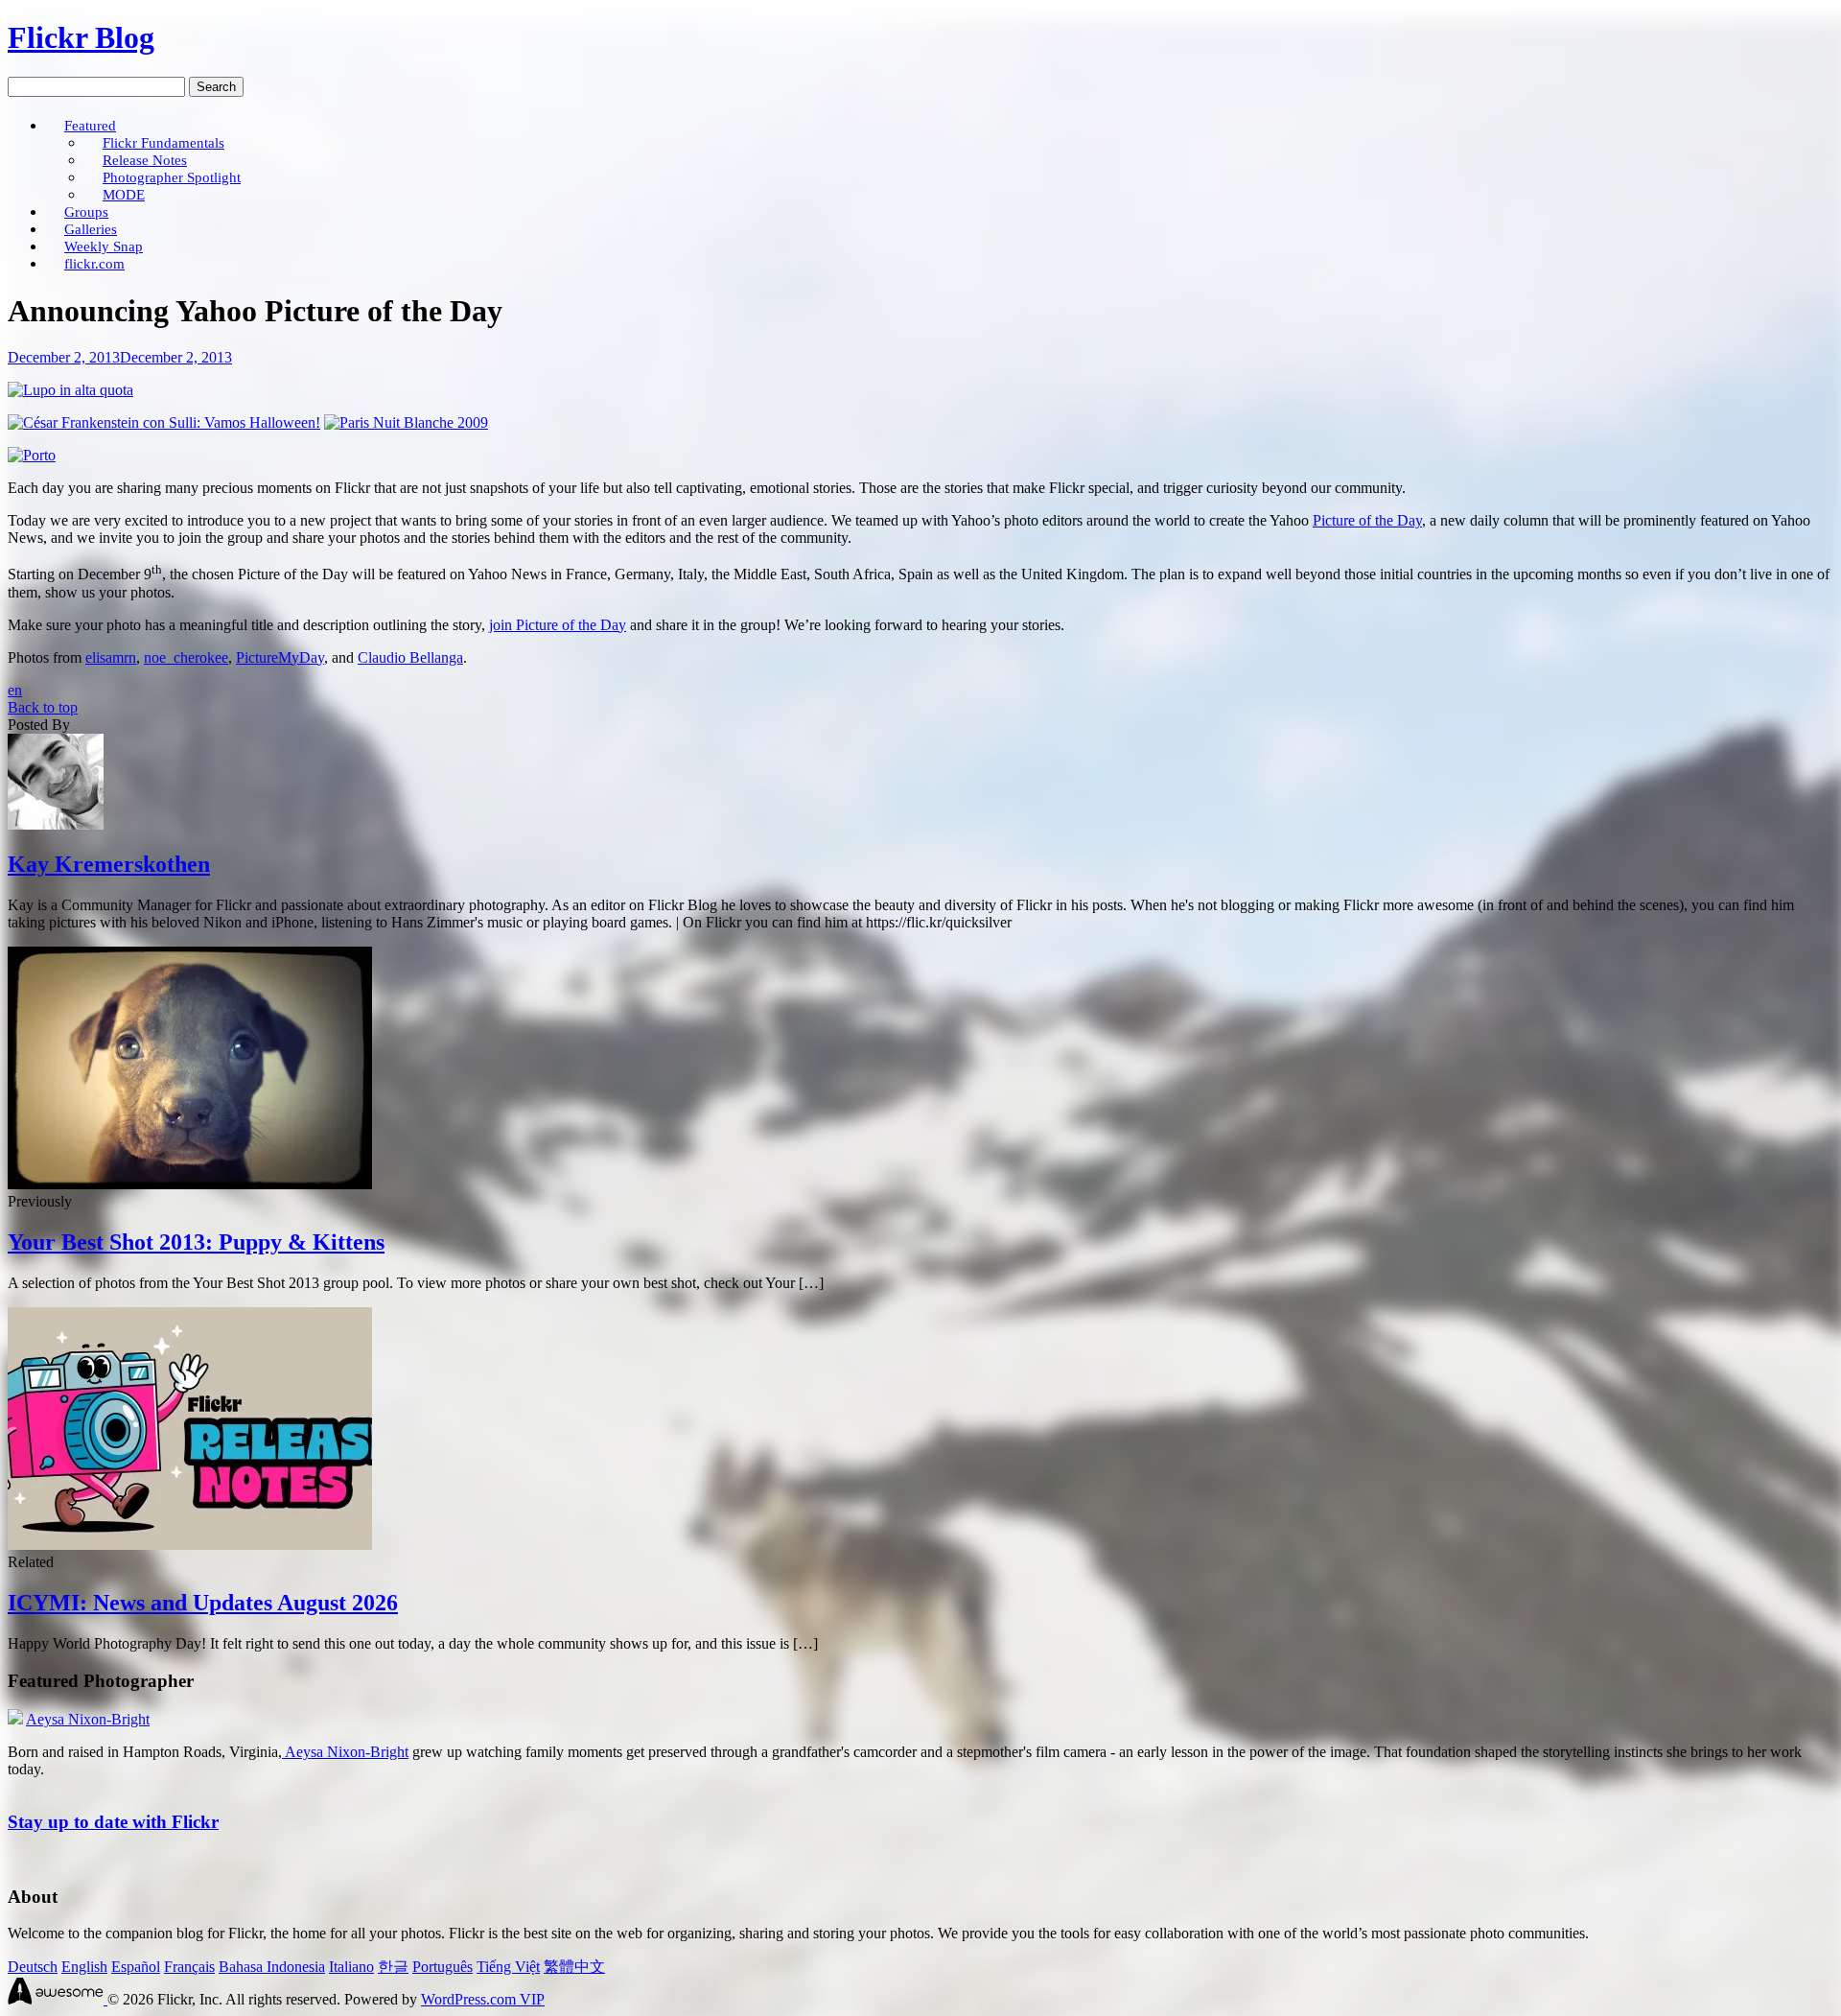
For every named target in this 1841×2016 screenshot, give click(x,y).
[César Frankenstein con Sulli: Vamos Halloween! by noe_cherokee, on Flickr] (164, 422)
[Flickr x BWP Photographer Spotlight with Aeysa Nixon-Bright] (15, 1719)
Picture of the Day (1367, 520)
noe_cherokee (186, 657)
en (15, 690)
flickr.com (94, 263)
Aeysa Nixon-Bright (88, 1719)
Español (136, 1967)
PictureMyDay (280, 657)
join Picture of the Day (558, 625)
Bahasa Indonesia (272, 1967)
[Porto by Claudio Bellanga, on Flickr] (32, 455)
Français (189, 1967)
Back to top (43, 707)
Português (443, 1967)
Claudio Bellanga (410, 657)
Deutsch (33, 1967)
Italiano (351, 1967)
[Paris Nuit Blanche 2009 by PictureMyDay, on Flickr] (406, 422)
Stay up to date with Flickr (113, 1822)
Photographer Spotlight (172, 177)
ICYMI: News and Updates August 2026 (203, 1603)
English (84, 1967)
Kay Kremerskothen (109, 864)
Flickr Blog (81, 37)
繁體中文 (574, 1967)
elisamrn (111, 657)
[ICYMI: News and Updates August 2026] (190, 1545)
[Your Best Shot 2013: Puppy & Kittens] (190, 1184)
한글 (393, 1967)
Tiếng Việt (508, 1967)
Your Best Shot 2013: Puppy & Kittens (196, 1242)
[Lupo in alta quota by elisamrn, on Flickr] (70, 390)
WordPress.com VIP (483, 1999)
